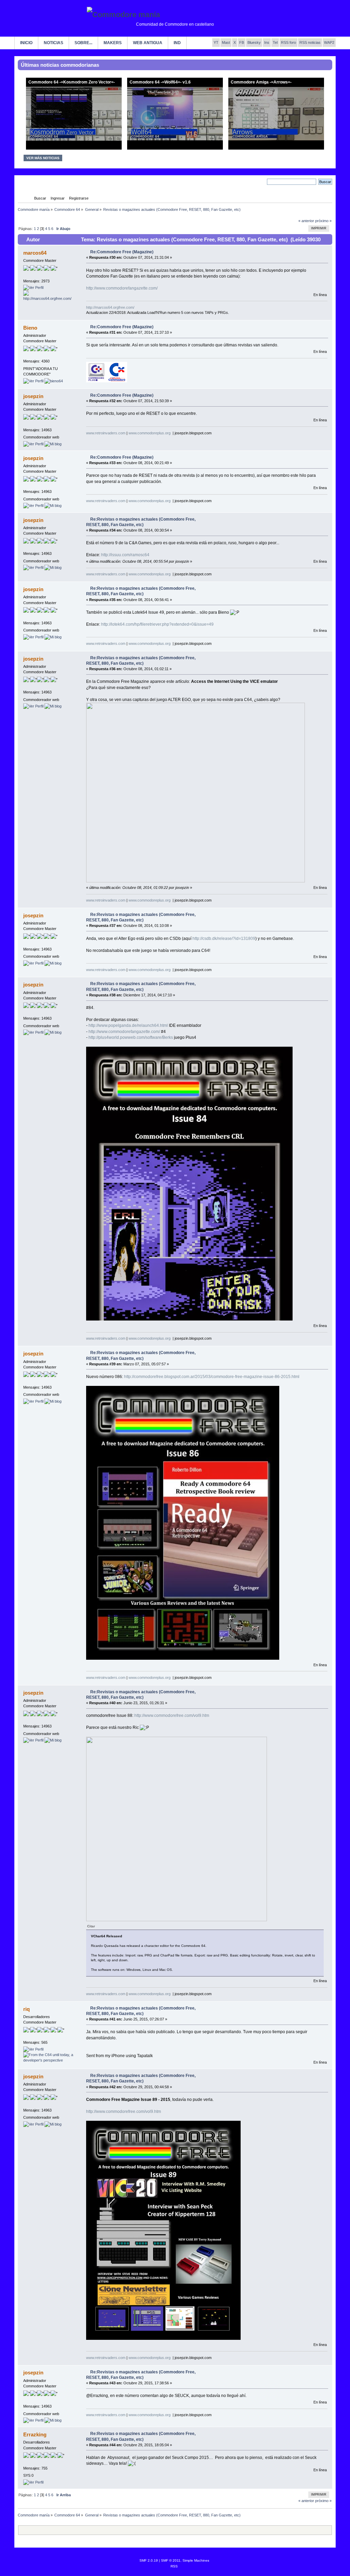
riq (26, 2009)
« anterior (306, 221)
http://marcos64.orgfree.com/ (110, 307)
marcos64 (35, 253)
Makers (113, 43)
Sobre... (83, 43)
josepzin (33, 396)
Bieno (30, 328)
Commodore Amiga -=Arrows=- (261, 82)
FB (242, 42)
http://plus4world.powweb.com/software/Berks (131, 1037)
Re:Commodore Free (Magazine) (122, 252)
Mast (226, 42)
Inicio (26, 43)
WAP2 (329, 42)
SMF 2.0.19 (149, 2560)
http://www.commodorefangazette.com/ (122, 288)
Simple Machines (196, 2560)
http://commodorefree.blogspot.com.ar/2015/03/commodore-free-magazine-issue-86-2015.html (212, 1377)
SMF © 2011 (171, 2560)
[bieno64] (54, 381)
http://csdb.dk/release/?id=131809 (224, 939)
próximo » (323, 221)
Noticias (53, 43)
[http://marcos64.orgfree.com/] (49, 298)
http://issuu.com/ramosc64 (125, 555)
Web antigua (148, 43)
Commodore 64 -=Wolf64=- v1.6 (160, 82)
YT (216, 42)
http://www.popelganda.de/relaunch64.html (128, 1025)
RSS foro (288, 42)
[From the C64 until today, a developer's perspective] (49, 2060)
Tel (275, 42)
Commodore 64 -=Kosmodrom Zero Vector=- (72, 82)
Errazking (35, 2434)
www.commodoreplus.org (150, 433)
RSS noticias (310, 42)
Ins (267, 42)
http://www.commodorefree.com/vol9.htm (172, 1716)
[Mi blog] (53, 444)
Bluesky (254, 42)
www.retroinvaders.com (106, 433)
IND (177, 43)
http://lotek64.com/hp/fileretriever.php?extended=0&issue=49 (157, 624)
